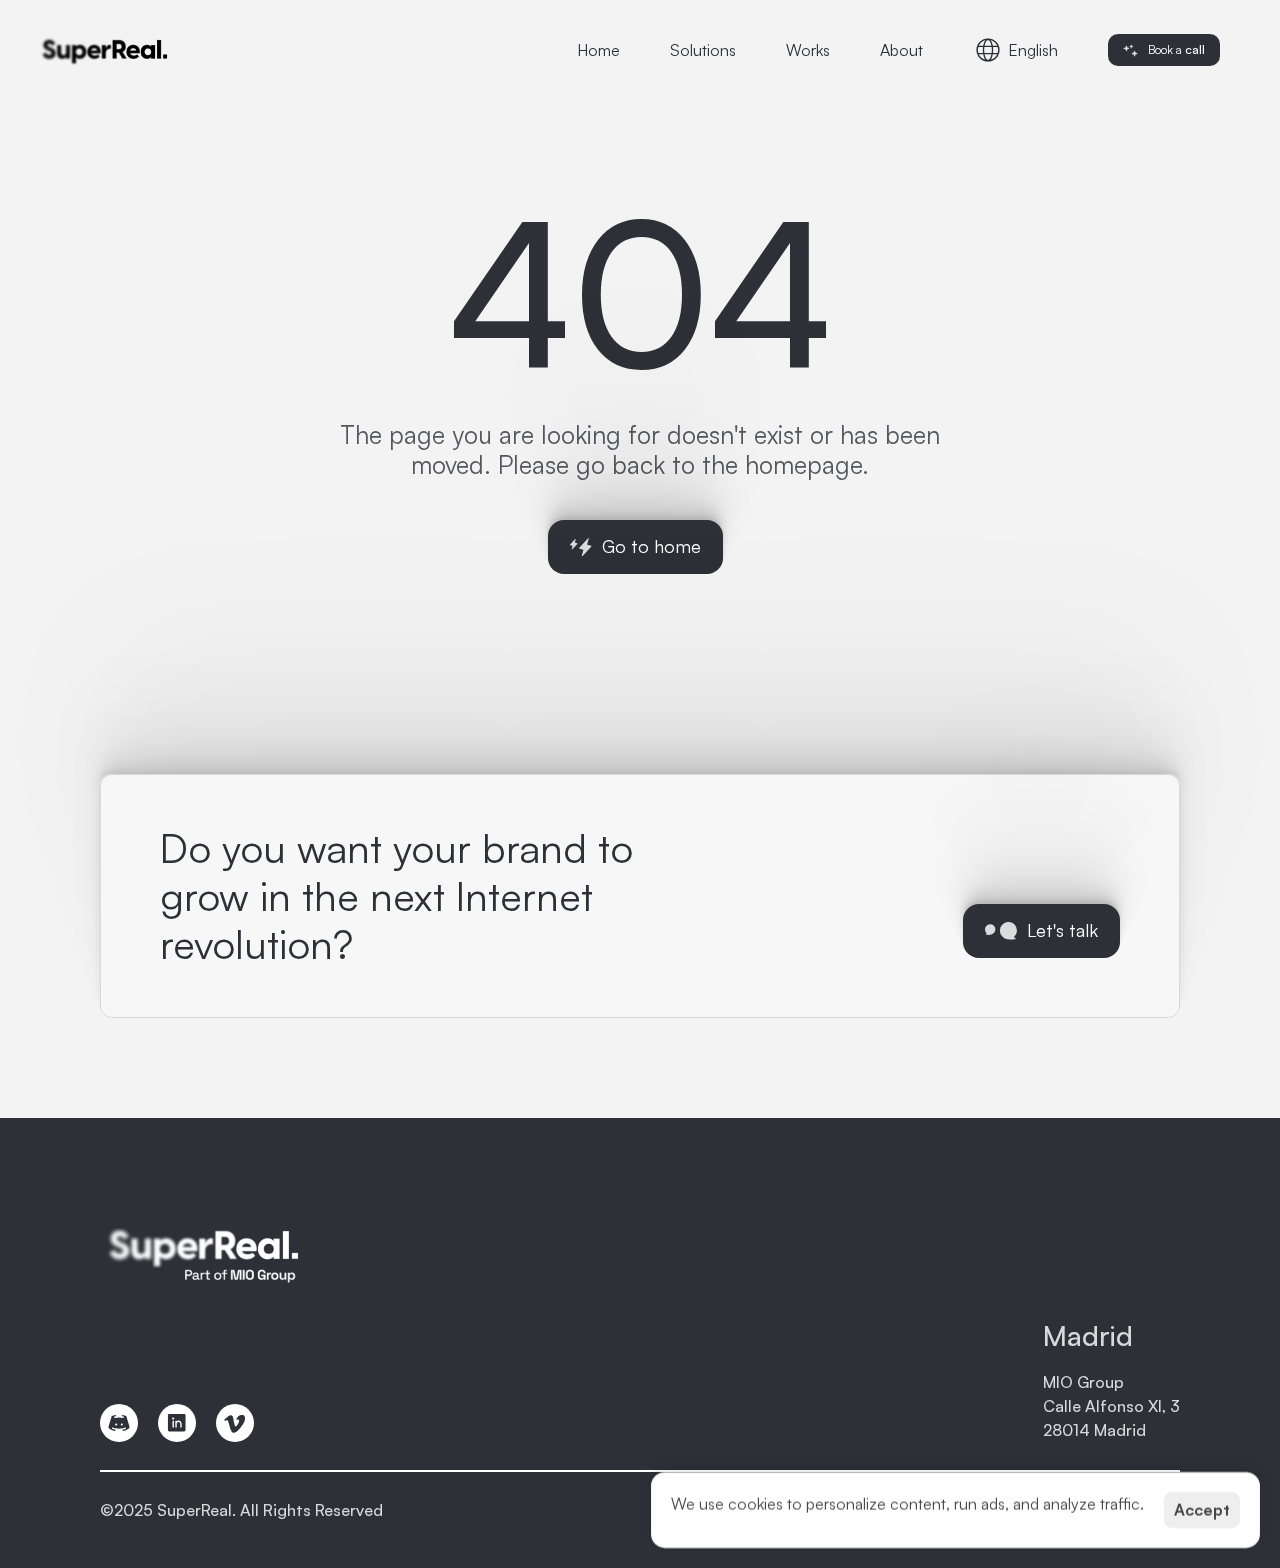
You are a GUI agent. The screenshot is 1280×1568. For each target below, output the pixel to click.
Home (598, 50)
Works (808, 50)
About (901, 50)
